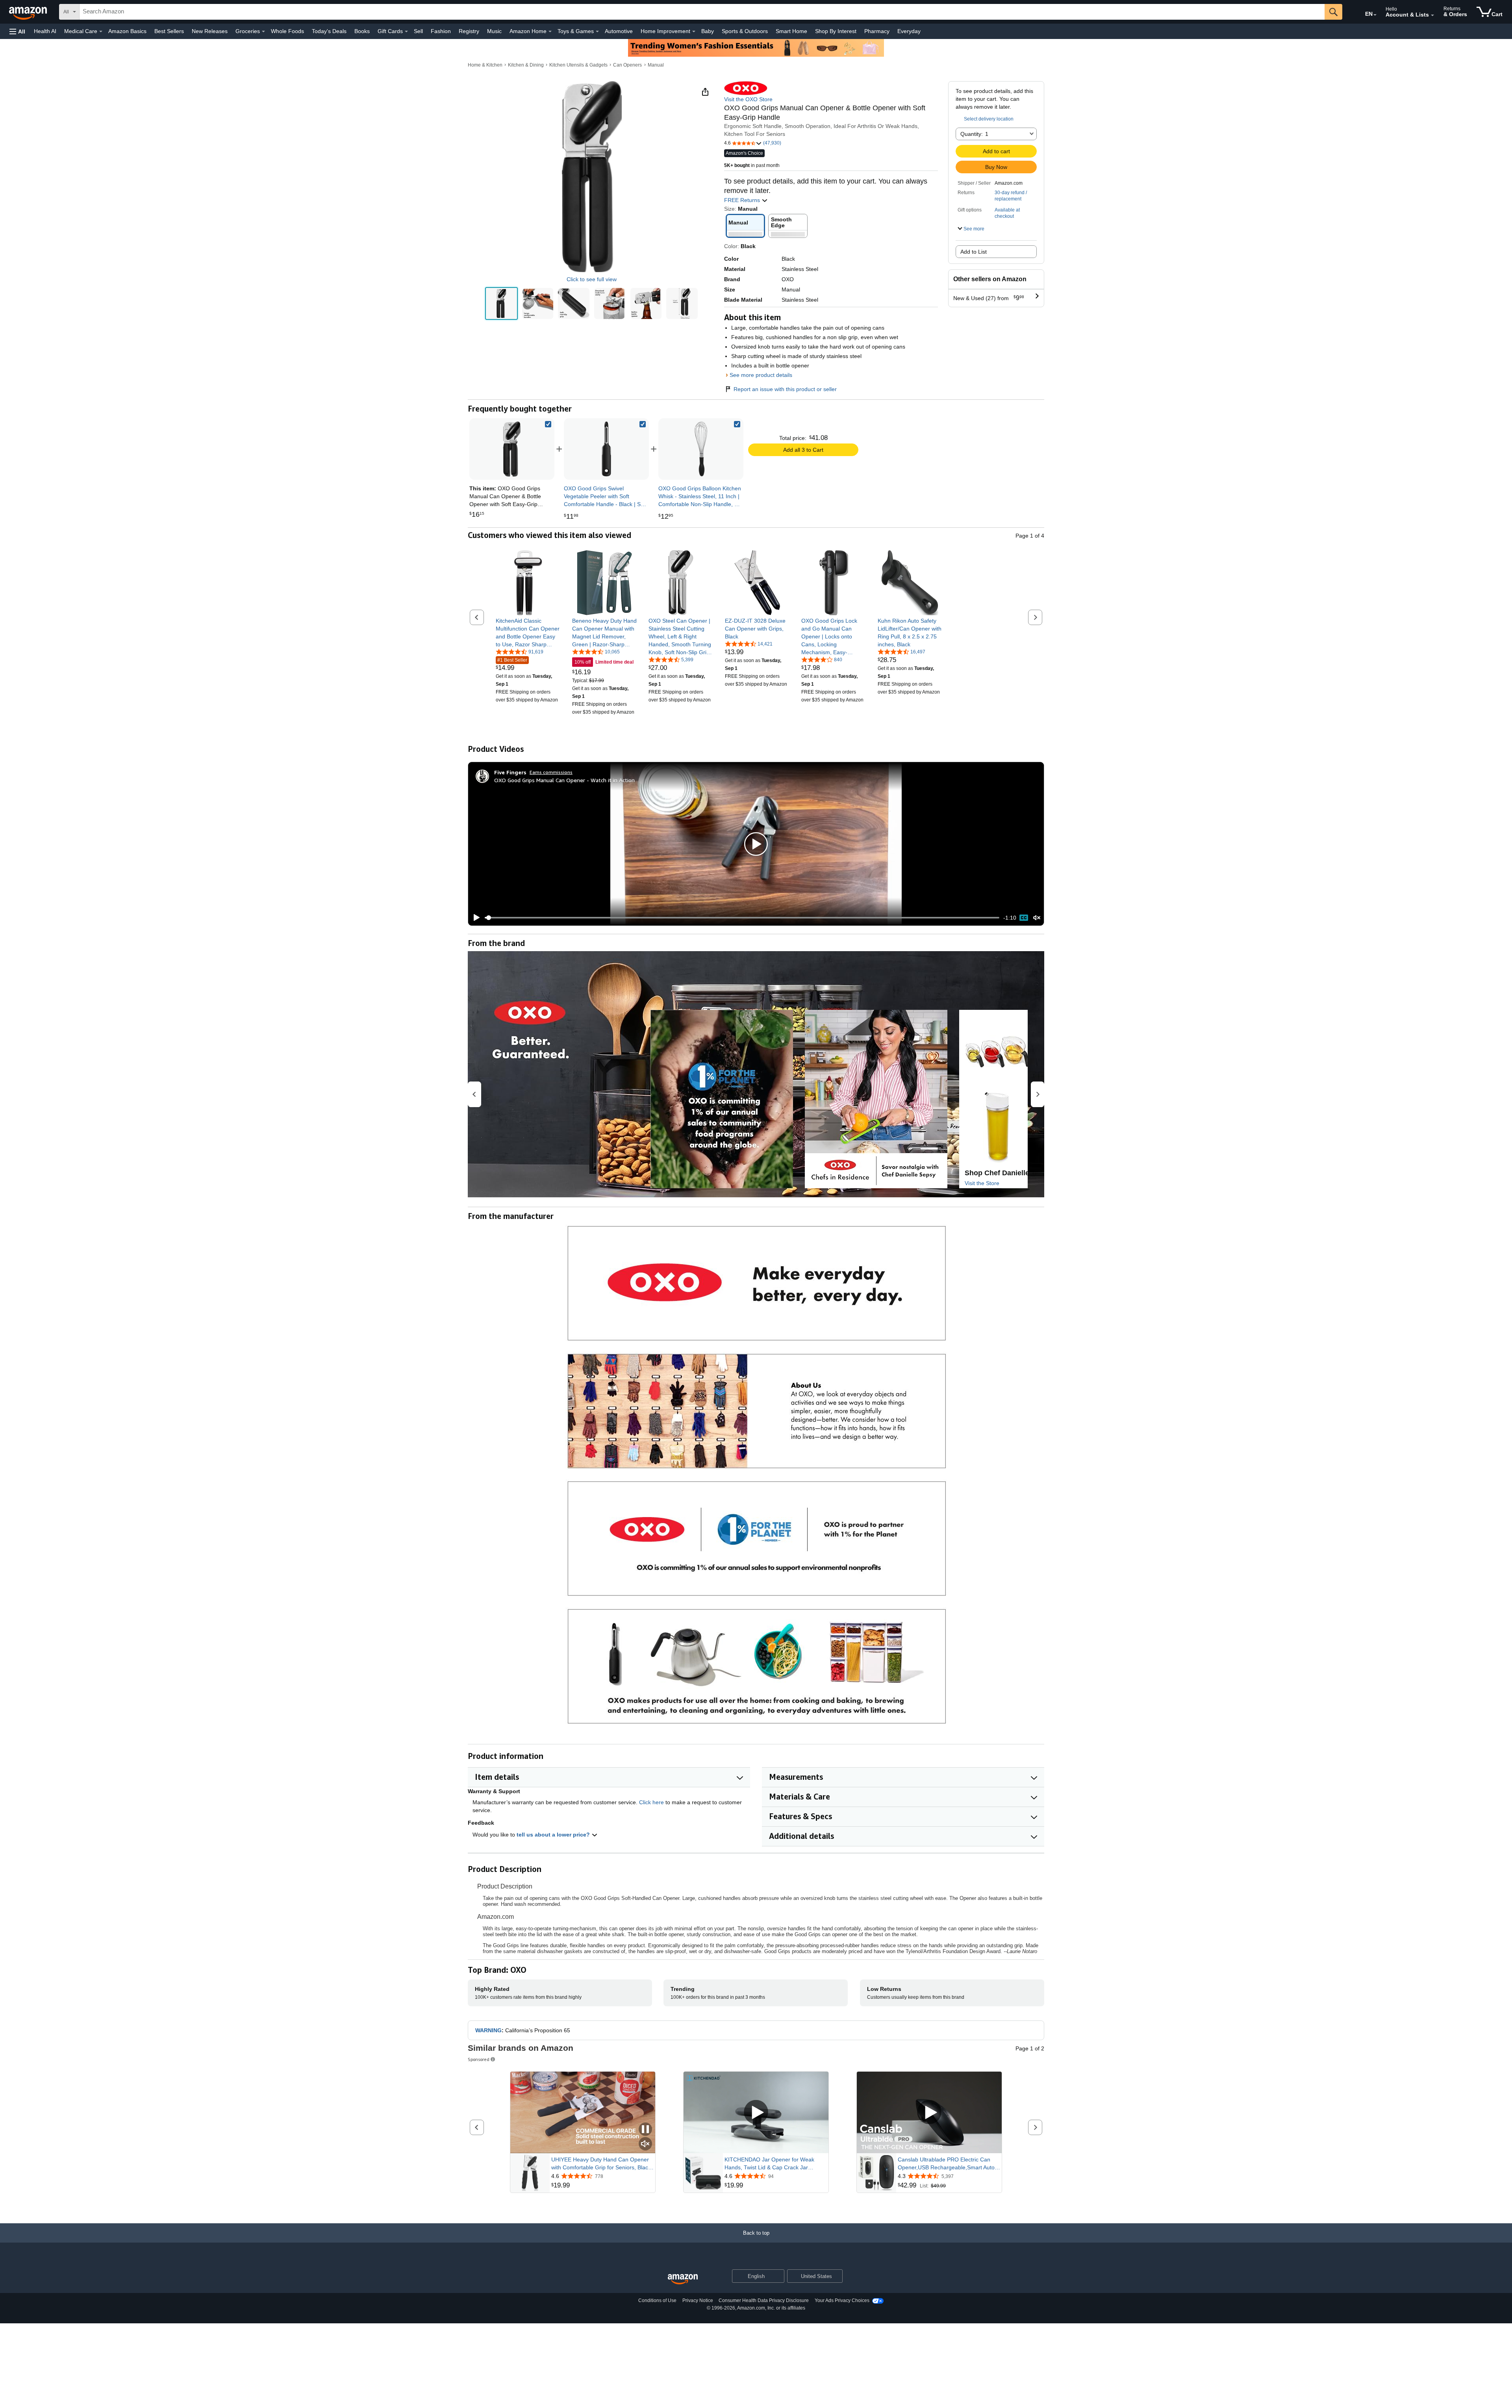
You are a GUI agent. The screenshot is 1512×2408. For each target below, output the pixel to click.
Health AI (45, 31)
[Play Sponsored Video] (756, 2113)
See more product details (761, 375)
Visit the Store (982, 1183)
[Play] (474, 918)
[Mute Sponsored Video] (645, 2144)
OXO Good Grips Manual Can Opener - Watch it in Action (564, 780)
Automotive (619, 31)
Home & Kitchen (485, 65)
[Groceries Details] (263, 32)
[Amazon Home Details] (550, 32)
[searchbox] (702, 12)
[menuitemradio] (1024, 918)
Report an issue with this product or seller (785, 389)
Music (494, 31)
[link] (606, 449)
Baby (708, 31)
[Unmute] (1037, 918)
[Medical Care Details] (101, 32)
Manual (656, 65)
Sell (418, 31)
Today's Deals (329, 31)
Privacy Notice (698, 2300)
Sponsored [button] (479, 2059)
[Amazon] (29, 12)
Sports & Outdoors (745, 31)
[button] (17, 31)
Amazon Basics (127, 31)
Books (362, 31)
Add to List (974, 252)
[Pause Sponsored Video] (645, 2130)
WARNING (488, 2030)
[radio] (501, 303)
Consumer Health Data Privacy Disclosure (764, 2300)
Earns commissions (551, 772)
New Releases (210, 31)
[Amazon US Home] (683, 2279)
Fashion (441, 31)
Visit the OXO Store (748, 99)
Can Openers (627, 65)
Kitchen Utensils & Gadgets (578, 65)
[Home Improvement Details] (694, 32)
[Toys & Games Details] (597, 32)
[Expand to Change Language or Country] (1375, 15)
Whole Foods (287, 31)
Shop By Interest (836, 31)
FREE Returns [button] (743, 200)
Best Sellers (169, 31)
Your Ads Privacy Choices (842, 2300)
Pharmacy (877, 31)
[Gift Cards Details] (406, 32)
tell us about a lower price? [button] (554, 1835)
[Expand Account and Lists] (1432, 15)
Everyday (909, 31)
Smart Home (791, 31)
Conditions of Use (657, 2300)
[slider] (742, 918)
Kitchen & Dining (526, 65)
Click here (651, 1802)
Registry (469, 31)
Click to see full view (592, 279)
